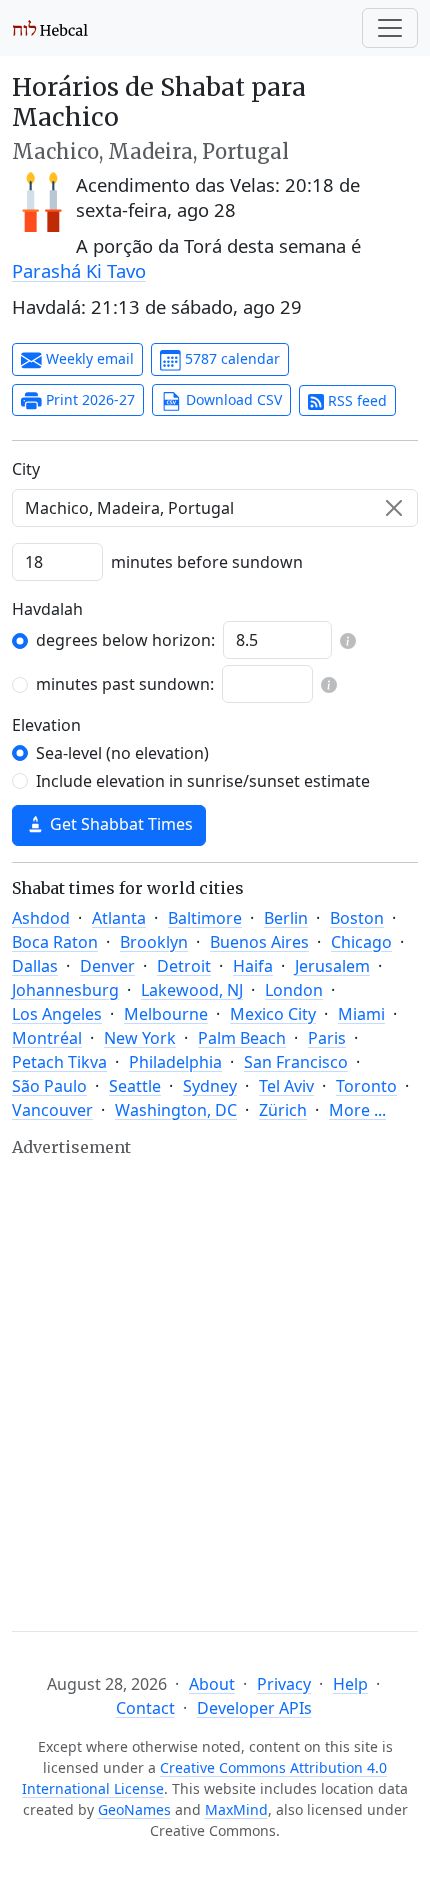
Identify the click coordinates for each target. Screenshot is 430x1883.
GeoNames (134, 1809)
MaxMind (236, 1809)
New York (140, 1038)
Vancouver (52, 1110)
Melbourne (166, 1014)
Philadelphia (175, 1062)
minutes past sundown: (125, 684)
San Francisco (296, 1062)
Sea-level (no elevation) (122, 753)
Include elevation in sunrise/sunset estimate (203, 781)
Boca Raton (55, 942)
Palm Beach (242, 1038)
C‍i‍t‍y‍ (26, 469)
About (212, 1684)
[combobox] (215, 508)
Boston (357, 918)
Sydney (210, 1086)
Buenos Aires (259, 942)
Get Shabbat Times (119, 824)
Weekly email (88, 358)
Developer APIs (254, 1708)
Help (350, 1684)
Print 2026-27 (88, 399)
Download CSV (232, 399)
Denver (107, 966)
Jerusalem (332, 966)
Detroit (184, 966)
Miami (361, 1014)
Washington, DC (176, 1110)
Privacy (284, 1684)
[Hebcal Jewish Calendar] (50, 28)
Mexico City (273, 1014)
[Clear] (394, 508)
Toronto (366, 1086)
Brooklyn (154, 942)
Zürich (283, 1110)
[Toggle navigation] (390, 28)
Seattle (135, 1086)
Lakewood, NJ (192, 990)
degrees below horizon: (125, 640)
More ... (357, 1110)
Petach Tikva (59, 1062)
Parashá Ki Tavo (79, 270)
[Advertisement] (215, 1376)
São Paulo (49, 1086)
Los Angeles (57, 1014)
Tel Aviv (286, 1086)
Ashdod (41, 918)
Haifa (253, 966)
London (294, 990)
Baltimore (205, 918)
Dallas (35, 966)
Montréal (47, 1038)
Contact (145, 1708)
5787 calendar (230, 358)
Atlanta (119, 918)
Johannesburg (65, 990)
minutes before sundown (207, 562)
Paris (327, 1038)
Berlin (286, 918)
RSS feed (355, 400)
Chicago (361, 942)
